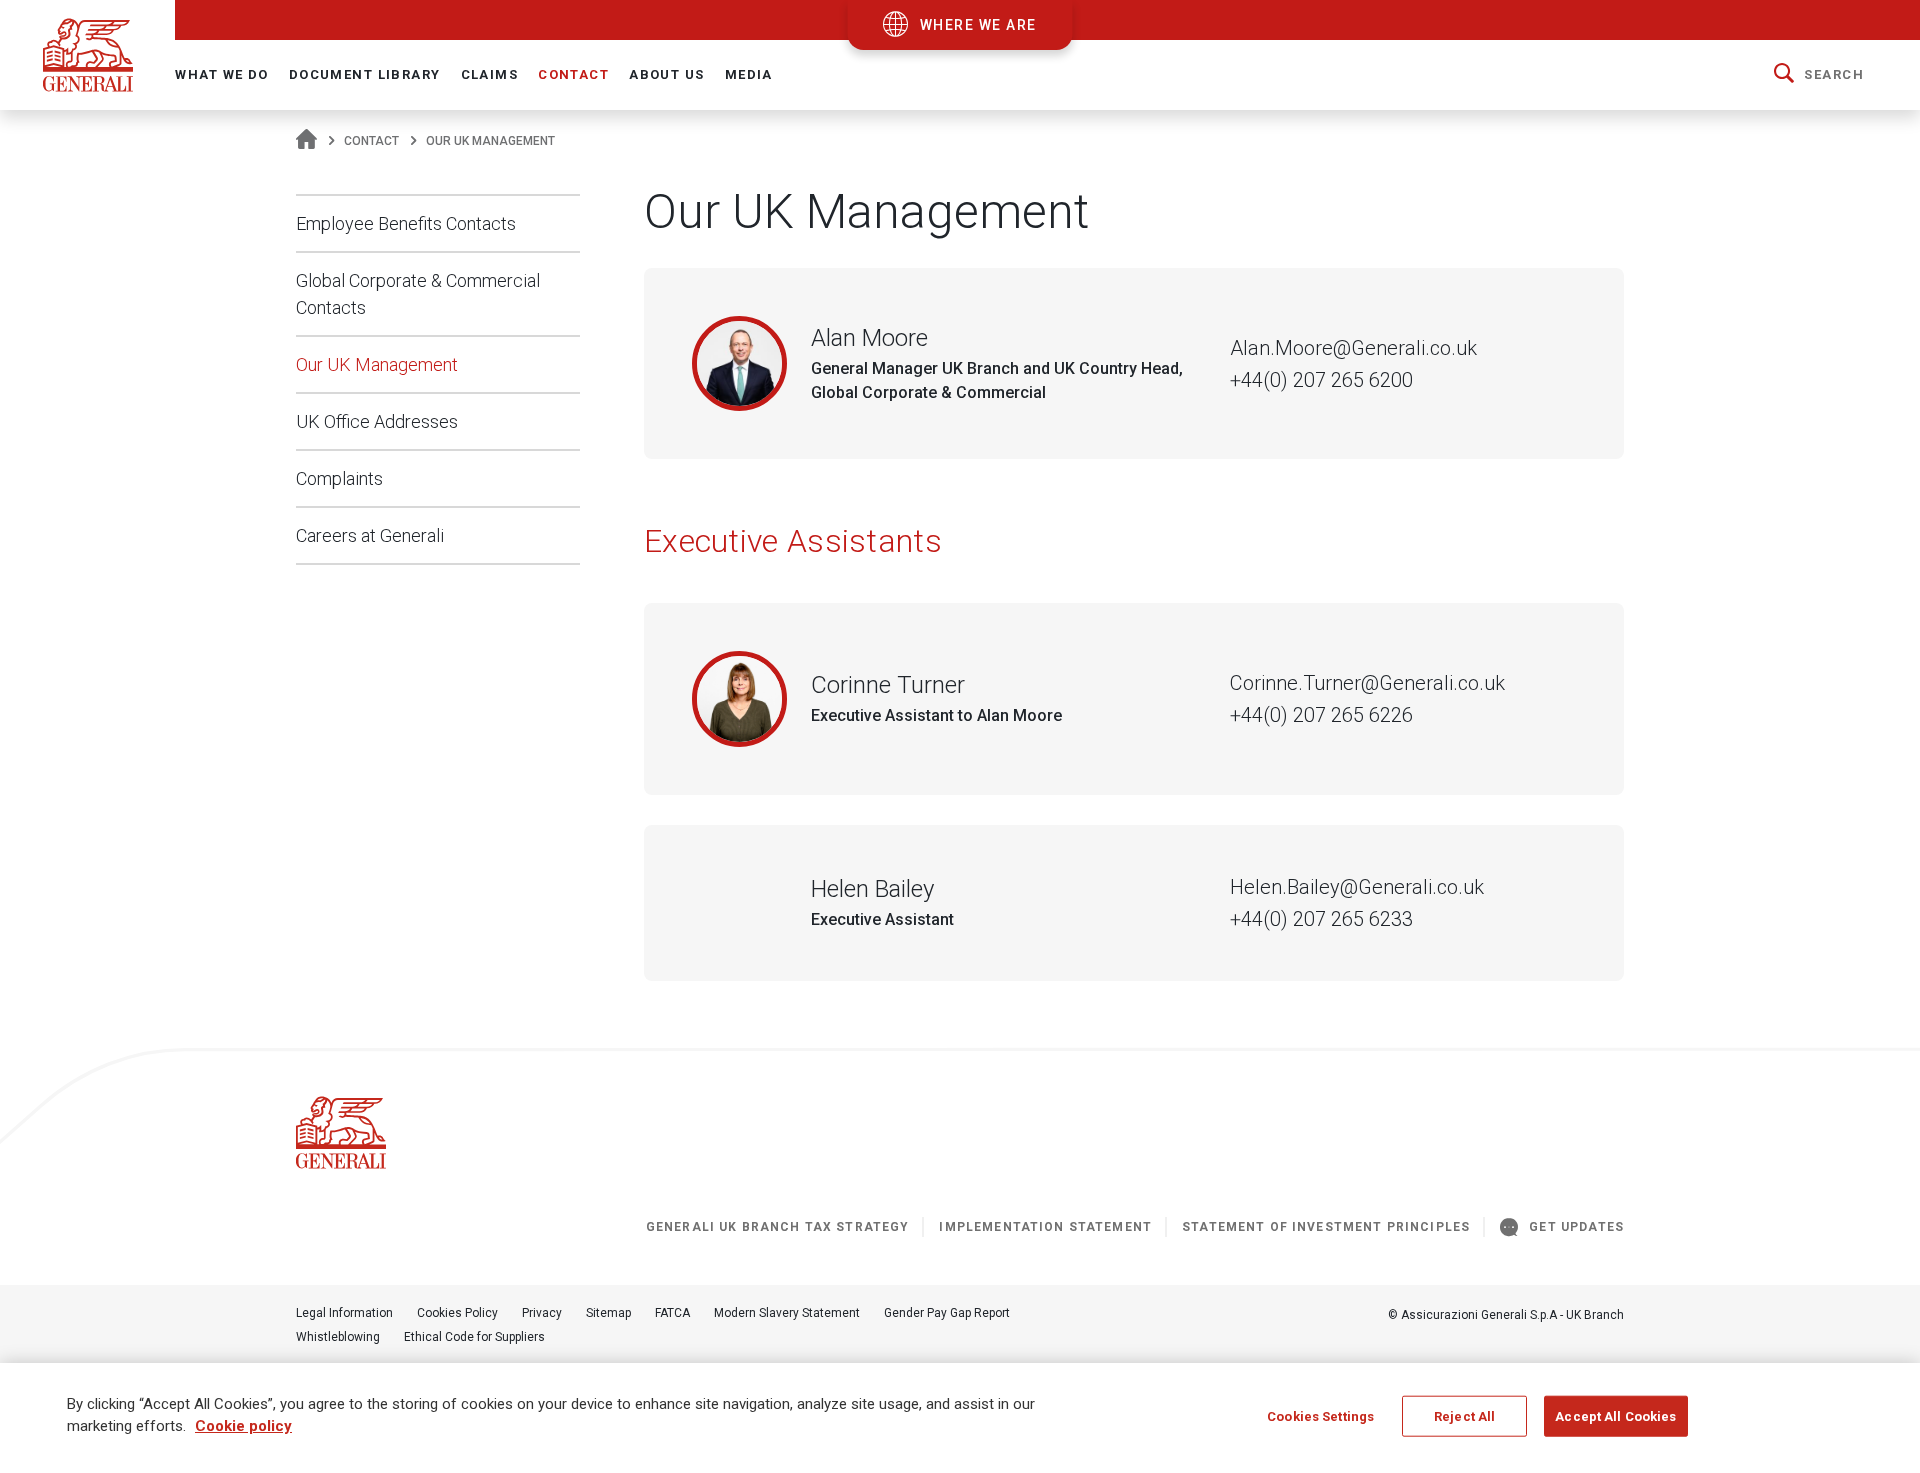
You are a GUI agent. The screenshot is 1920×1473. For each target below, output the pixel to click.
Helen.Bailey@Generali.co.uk (1357, 887)
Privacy (542, 1313)
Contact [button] (573, 74)
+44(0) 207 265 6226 (1321, 715)
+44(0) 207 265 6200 (1321, 380)
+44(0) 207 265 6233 (1321, 919)
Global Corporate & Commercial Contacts (418, 294)
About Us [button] (666, 74)
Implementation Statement (1045, 1227)
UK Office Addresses (377, 421)
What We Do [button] (221, 74)
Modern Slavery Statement (787, 1313)
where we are (978, 25)
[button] (1819, 75)
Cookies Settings (1320, 1416)
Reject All (1464, 1416)
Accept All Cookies (1615, 1416)
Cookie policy (243, 1427)
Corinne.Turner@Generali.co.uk (1367, 683)
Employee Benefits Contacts (406, 223)
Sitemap (608, 1313)
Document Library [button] (365, 74)
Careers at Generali (370, 535)
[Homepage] (306, 141)
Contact (371, 141)
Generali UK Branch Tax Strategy (778, 1227)
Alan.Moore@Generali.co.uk (1353, 348)
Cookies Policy (457, 1313)
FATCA (672, 1313)
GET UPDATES (1576, 1227)
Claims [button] (490, 74)
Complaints (339, 478)
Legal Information (344, 1313)
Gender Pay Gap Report (947, 1313)
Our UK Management (377, 364)
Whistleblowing (338, 1337)
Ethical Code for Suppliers (474, 1337)
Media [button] (749, 74)
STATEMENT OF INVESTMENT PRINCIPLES (1326, 1227)
